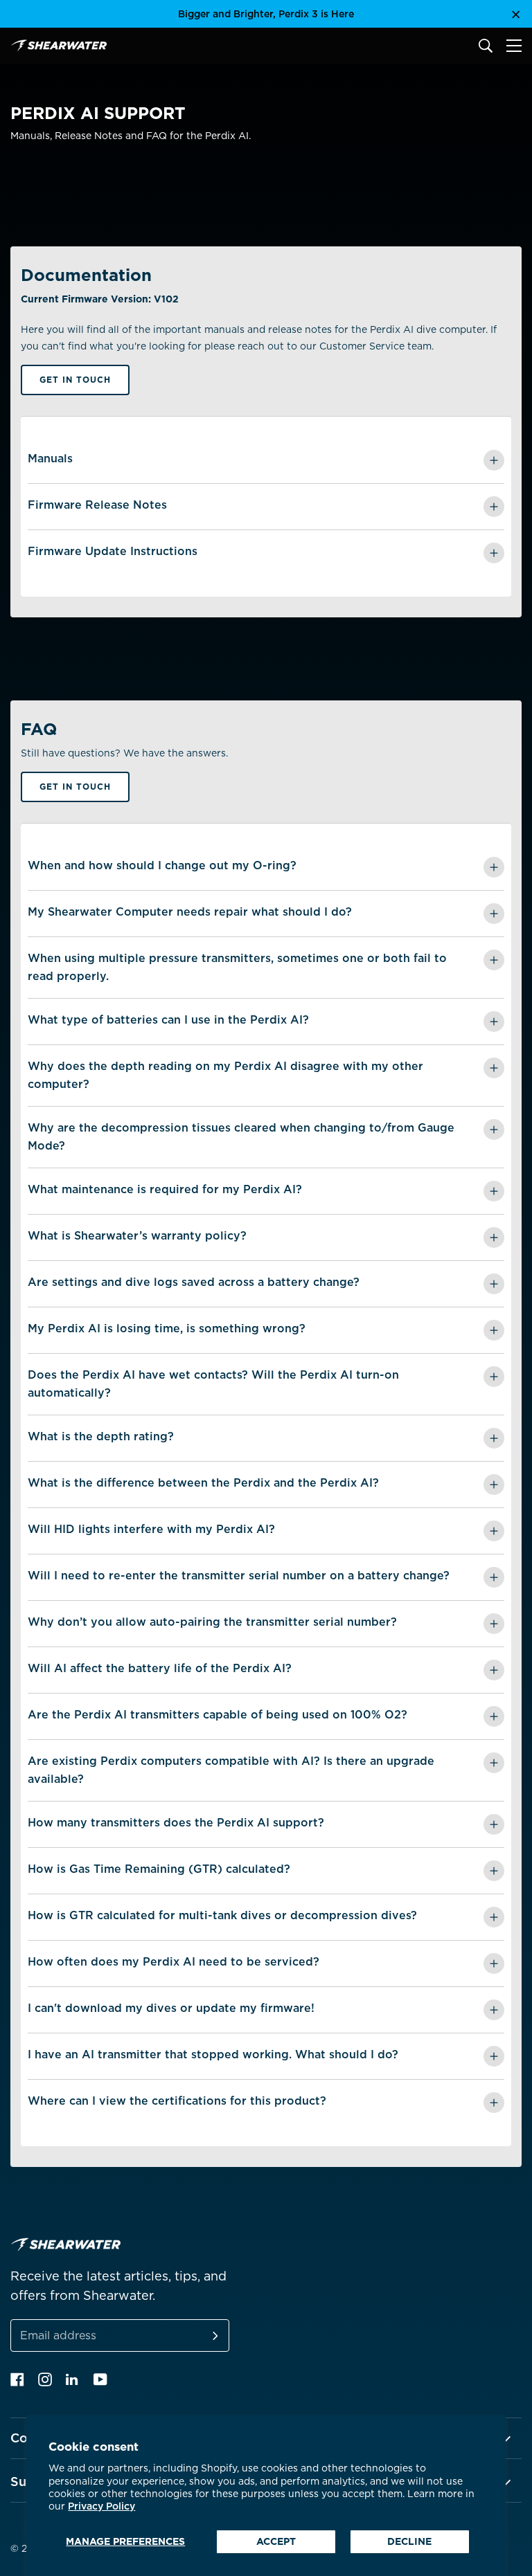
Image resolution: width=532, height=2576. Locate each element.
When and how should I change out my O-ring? (162, 865)
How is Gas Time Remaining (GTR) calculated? (159, 1869)
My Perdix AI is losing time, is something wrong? (167, 1328)
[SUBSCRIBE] (199, 2335)
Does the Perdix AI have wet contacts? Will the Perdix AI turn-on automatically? (213, 1384)
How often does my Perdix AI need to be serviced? (174, 1962)
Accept (276, 2541)
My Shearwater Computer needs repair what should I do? (190, 912)
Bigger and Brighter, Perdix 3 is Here (266, 14)
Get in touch (75, 380)
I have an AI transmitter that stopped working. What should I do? (213, 2055)
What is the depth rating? (101, 1436)
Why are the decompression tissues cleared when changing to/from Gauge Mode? (241, 1137)
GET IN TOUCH (75, 787)
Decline (409, 2541)
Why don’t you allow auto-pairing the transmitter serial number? (212, 1622)
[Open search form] (486, 46)
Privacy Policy (101, 2506)
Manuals (50, 459)
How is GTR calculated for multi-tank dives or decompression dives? (222, 1915)
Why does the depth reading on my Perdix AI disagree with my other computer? (225, 1075)
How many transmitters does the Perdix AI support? (176, 1823)
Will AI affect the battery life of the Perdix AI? (160, 1668)
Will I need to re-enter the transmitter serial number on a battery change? (239, 1576)
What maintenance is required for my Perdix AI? (165, 1189)
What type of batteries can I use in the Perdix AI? (168, 1020)
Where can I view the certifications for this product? (177, 2101)
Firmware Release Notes (97, 505)
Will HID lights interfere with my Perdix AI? (151, 1529)
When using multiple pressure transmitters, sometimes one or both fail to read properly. (237, 967)
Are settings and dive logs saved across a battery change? (194, 1282)
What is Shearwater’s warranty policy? (137, 1236)
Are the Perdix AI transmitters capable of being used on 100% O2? (218, 1715)
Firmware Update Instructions (113, 551)
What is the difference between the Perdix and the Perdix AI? (203, 1483)
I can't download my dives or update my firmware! (171, 2008)
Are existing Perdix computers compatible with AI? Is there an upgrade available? (231, 1770)
